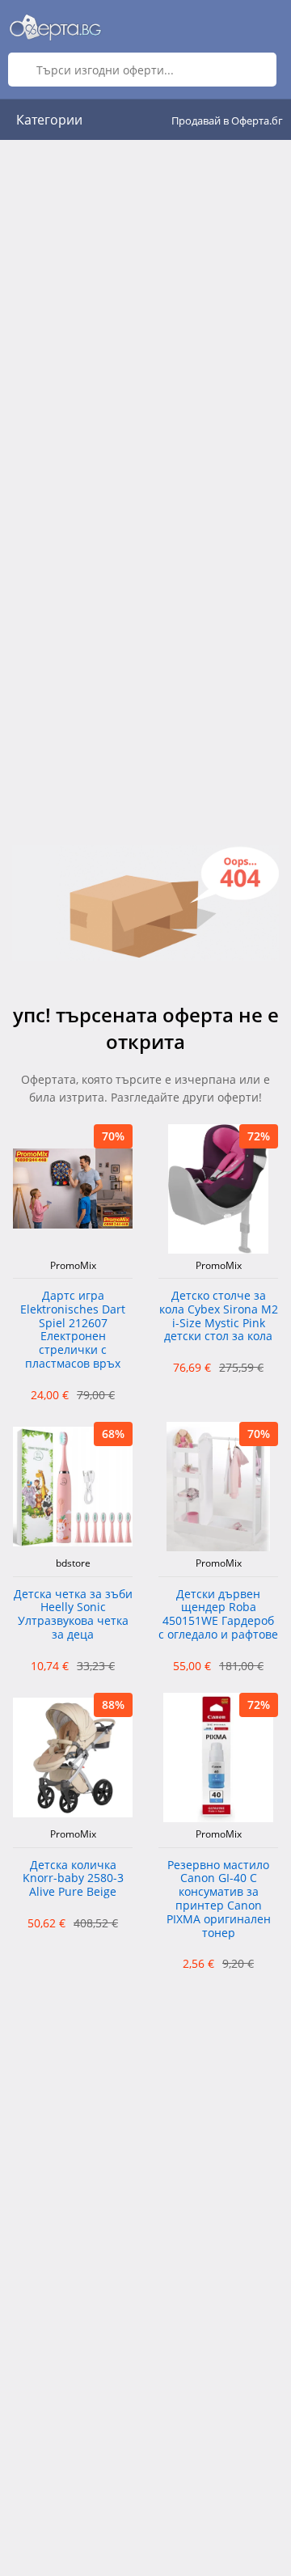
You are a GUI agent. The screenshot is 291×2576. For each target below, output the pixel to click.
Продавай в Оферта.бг (227, 121)
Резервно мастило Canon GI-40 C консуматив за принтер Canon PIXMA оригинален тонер (219, 1899)
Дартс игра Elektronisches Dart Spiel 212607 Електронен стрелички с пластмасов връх (73, 1330)
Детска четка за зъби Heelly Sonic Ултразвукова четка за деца (73, 1615)
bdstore (73, 1563)
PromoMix (73, 1266)
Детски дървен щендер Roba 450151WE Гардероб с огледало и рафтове (218, 1615)
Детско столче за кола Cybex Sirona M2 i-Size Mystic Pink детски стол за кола (219, 1316)
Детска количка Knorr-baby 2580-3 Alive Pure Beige (73, 1879)
